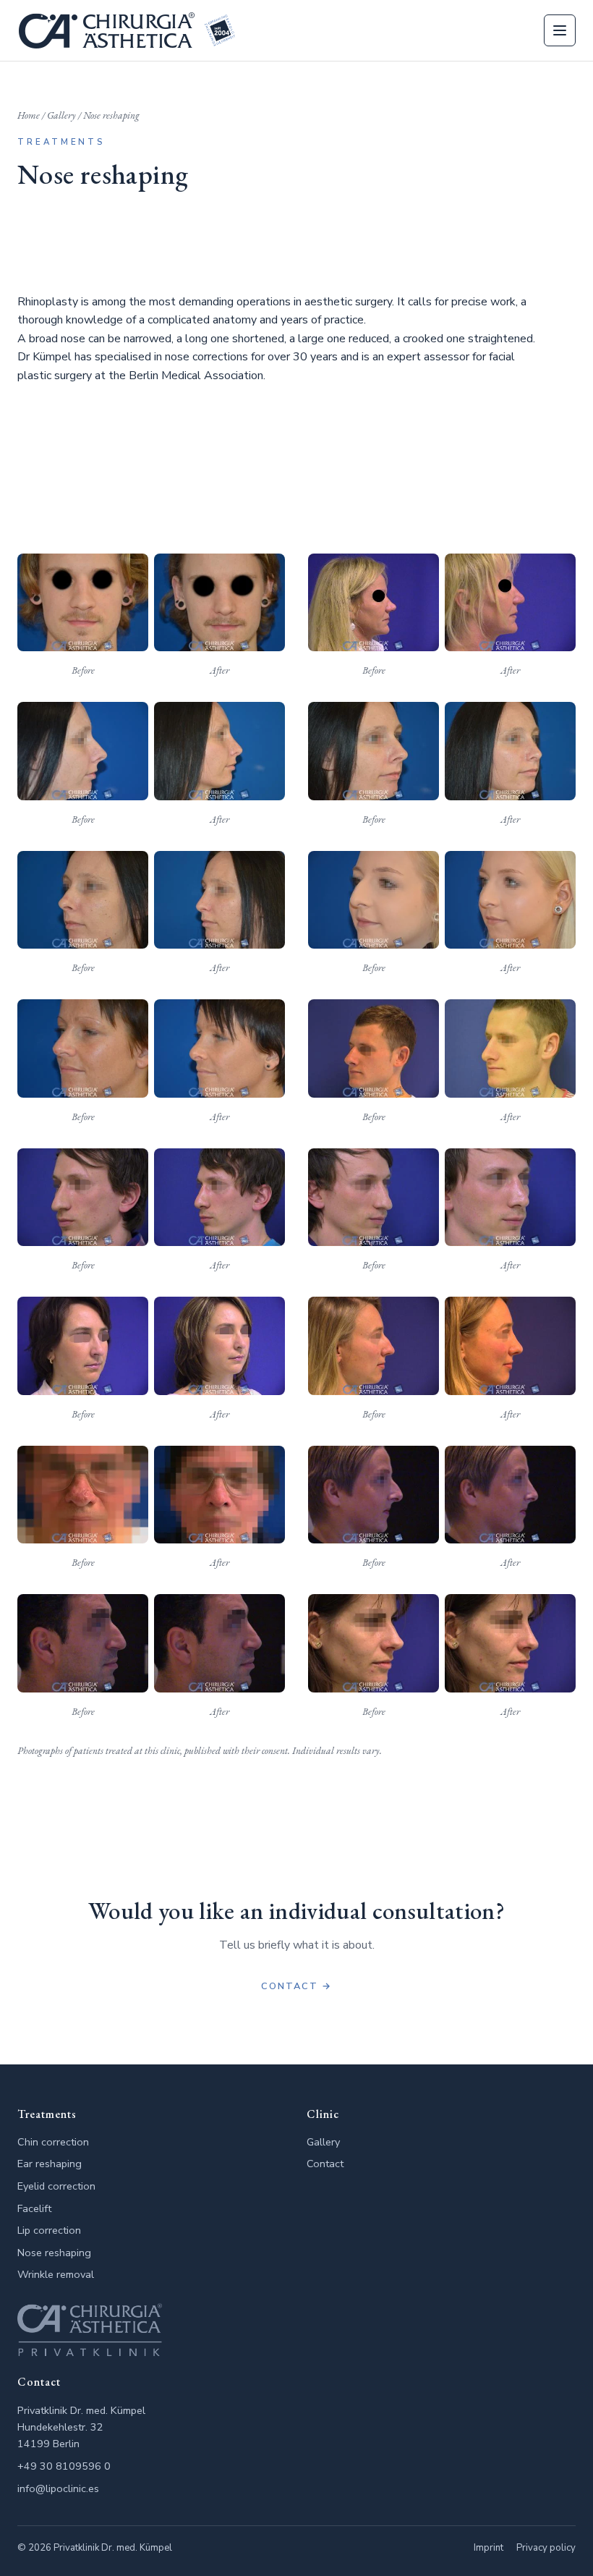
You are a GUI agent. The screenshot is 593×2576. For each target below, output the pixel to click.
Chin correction (53, 2142)
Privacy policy (546, 2548)
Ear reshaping (50, 2164)
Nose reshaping (54, 2253)
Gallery (61, 115)
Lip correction (49, 2230)
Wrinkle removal (56, 2274)
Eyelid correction (56, 2186)
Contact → (296, 1986)
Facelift (34, 2208)
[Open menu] (560, 30)
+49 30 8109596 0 (64, 2466)
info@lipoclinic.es (58, 2488)
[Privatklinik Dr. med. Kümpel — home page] (127, 30)
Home (29, 115)
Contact (325, 2164)
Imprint (489, 2548)
